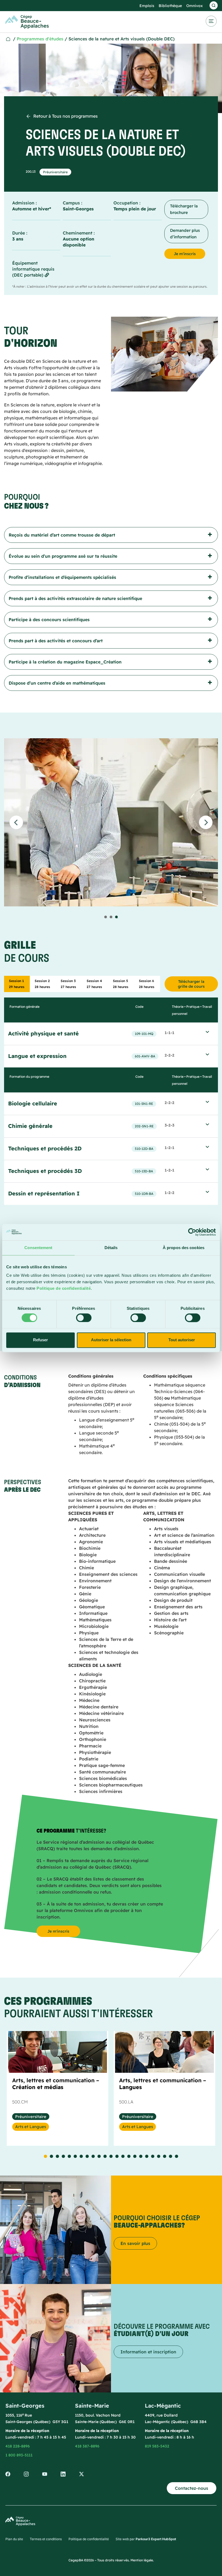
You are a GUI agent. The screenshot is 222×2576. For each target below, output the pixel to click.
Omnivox (195, 6)
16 (135, 2156)
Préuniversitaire (55, 172)
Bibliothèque (170, 6)
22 (171, 2156)
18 (147, 2156)
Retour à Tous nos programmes (66, 116)
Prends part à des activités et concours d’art (56, 641)
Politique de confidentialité (64, 1288)
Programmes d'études (40, 39)
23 (177, 2156)
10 (99, 2156)
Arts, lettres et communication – (56, 2084)
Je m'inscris (185, 254)
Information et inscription (148, 2352)
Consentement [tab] (38, 1248)
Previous (16, 822)
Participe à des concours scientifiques (49, 620)
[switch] (84, 1318)
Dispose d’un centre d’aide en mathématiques (57, 683)
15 (129, 2156)
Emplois (147, 6)
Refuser (40, 1340)
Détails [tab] (111, 1248)
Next (206, 822)
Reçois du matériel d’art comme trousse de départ (62, 535)
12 (111, 2156)
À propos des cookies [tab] (184, 1248)
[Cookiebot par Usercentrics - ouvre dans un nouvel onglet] (192, 1232)
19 (153, 2156)
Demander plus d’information (185, 234)
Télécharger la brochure (184, 209)
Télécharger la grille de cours (191, 984)
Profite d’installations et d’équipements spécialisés (62, 577)
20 (159, 2156)
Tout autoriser (182, 1340)
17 (141, 2156)
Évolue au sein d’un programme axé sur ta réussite (63, 556)
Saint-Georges (78, 209)
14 (123, 2156)
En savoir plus (135, 2243)
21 (165, 2156)
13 (117, 2156)
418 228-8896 (18, 2446)
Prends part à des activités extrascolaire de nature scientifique (75, 598)
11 (105, 2156)
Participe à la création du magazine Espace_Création (65, 662)
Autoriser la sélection (111, 1340)
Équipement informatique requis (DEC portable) (33, 269)
